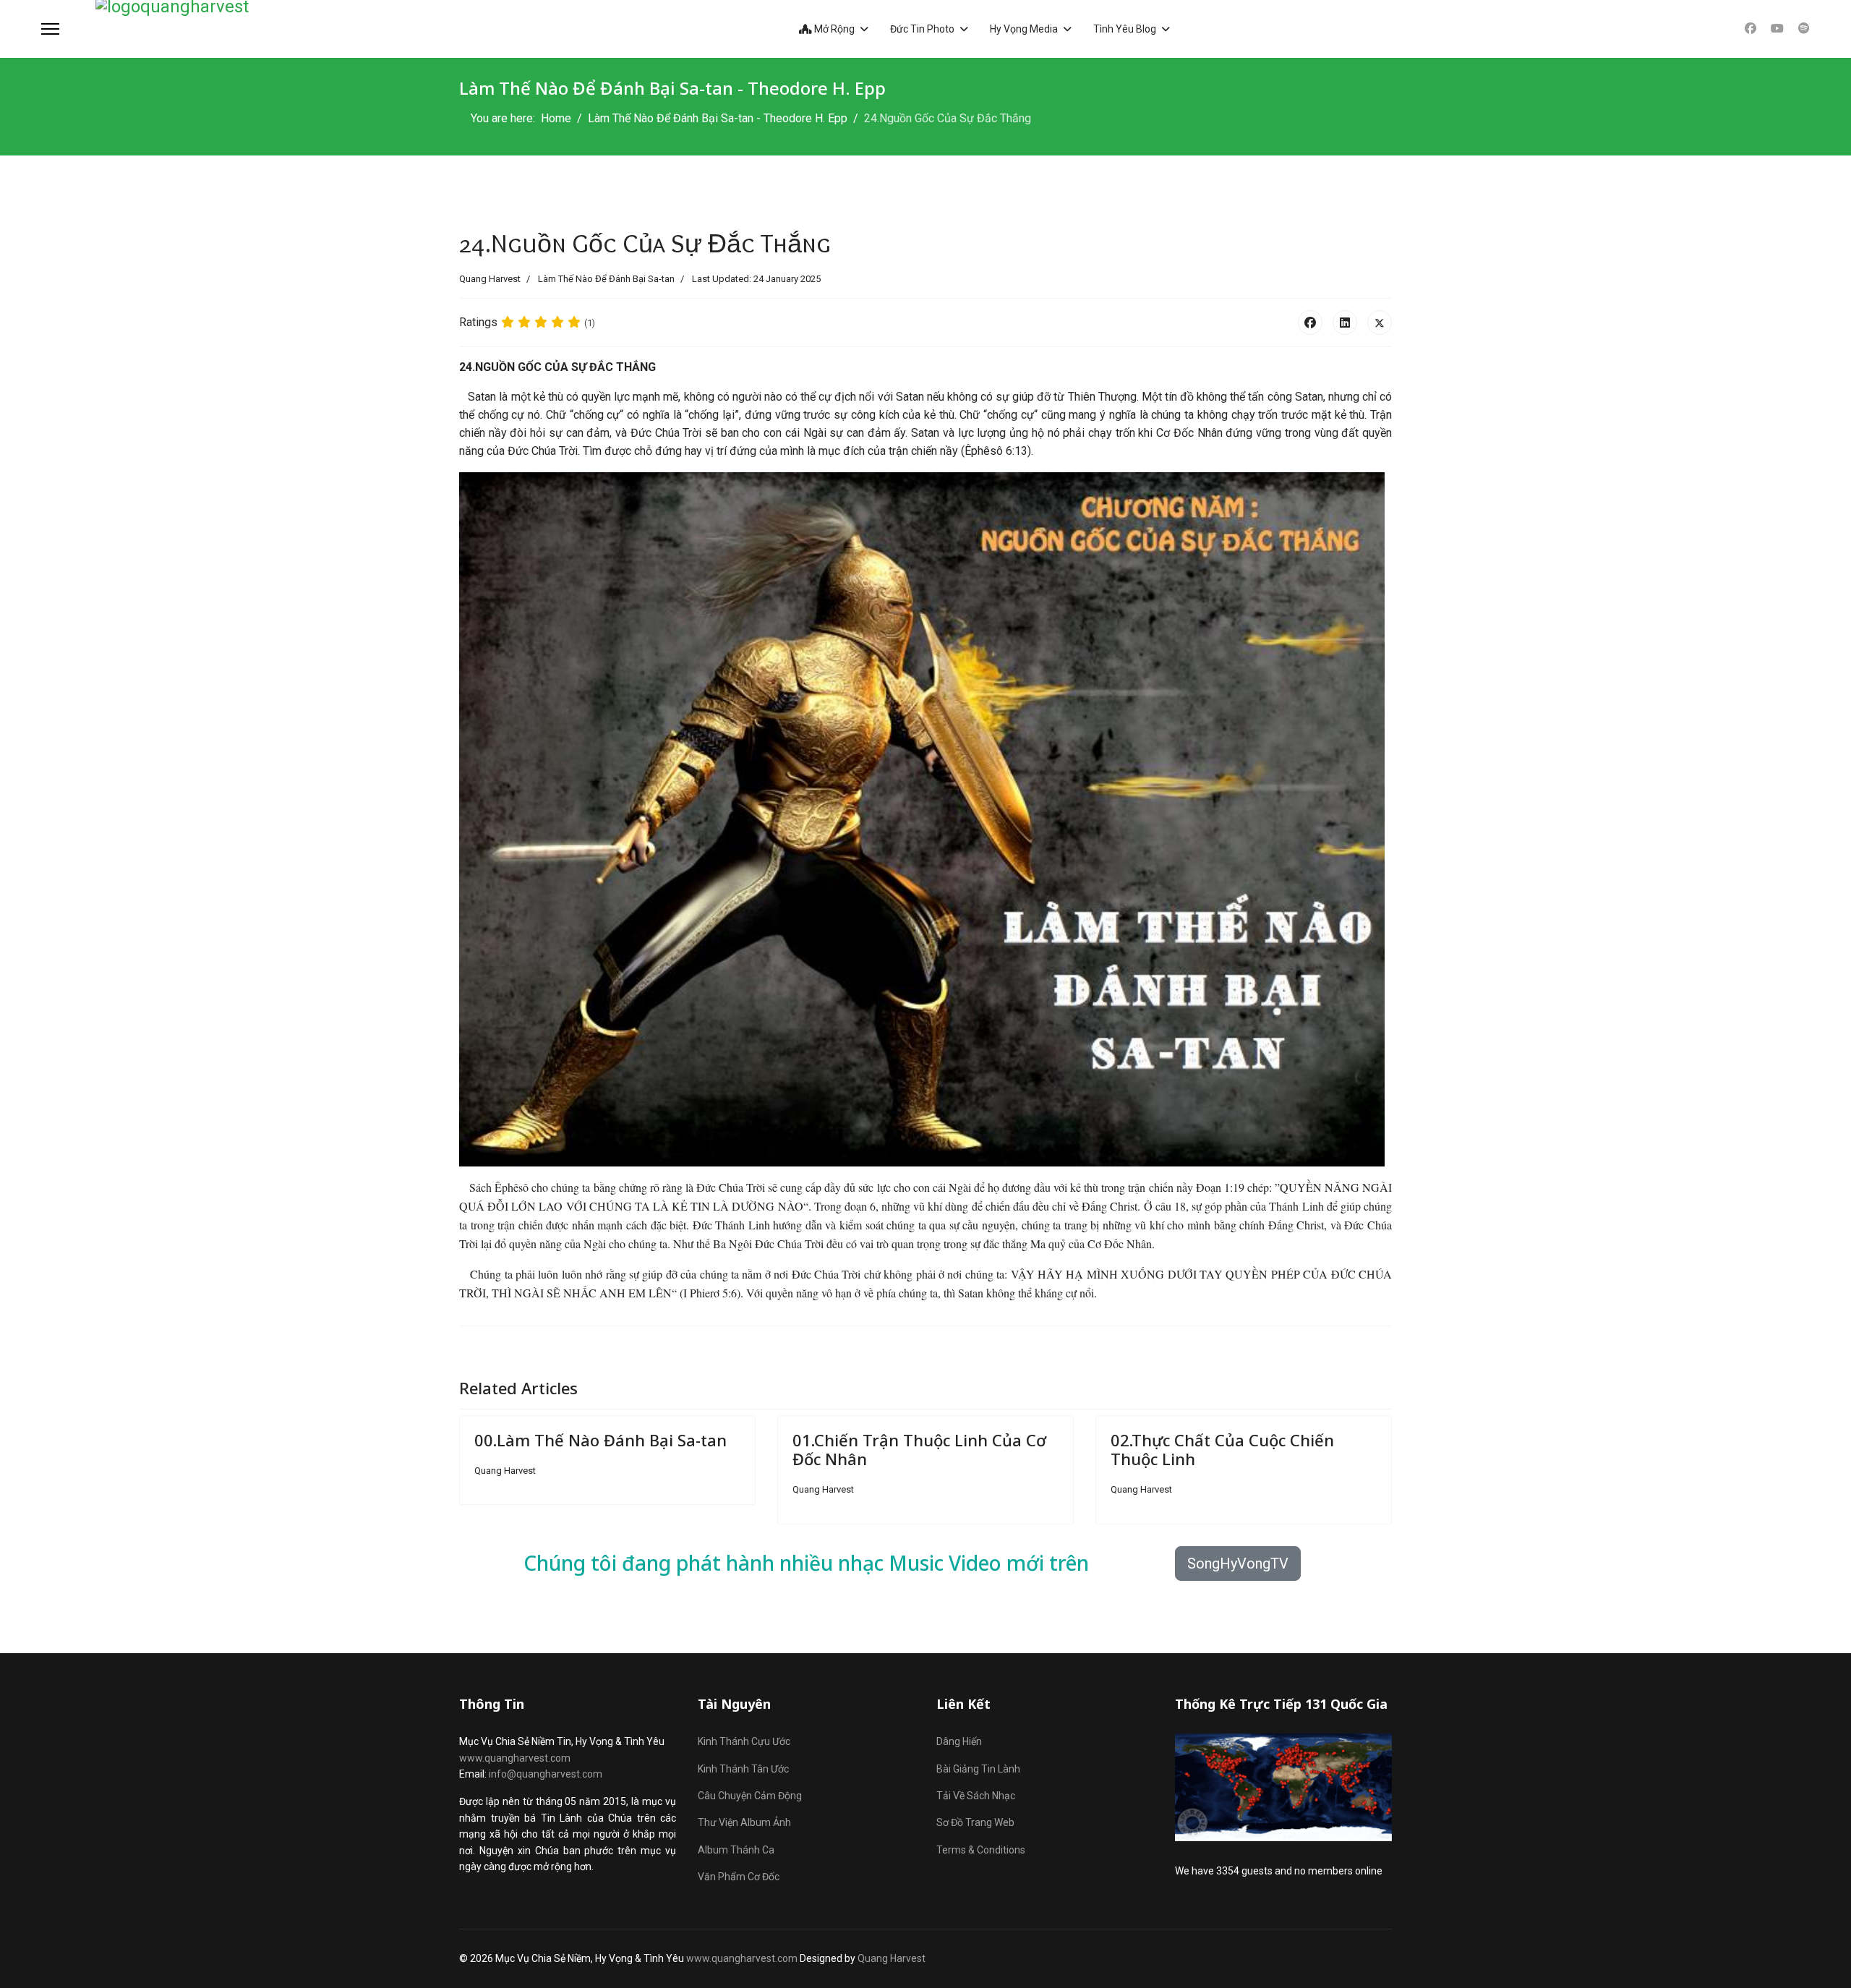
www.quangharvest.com (515, 1758)
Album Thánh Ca (736, 1850)
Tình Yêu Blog (1125, 29)
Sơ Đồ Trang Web (975, 1822)
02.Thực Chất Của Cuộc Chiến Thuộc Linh (1222, 1449)
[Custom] (1804, 29)
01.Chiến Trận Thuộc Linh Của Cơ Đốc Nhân (919, 1449)
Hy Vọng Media (1024, 29)
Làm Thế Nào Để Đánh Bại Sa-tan (606, 279)
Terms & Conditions (981, 1850)
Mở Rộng (833, 29)
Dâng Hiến (959, 1741)
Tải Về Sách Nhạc (976, 1796)
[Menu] (50, 29)
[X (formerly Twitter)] (1380, 323)
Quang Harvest (892, 1958)
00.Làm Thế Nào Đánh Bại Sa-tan (600, 1440)
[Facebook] (1750, 29)
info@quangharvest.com (546, 1774)
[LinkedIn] (1345, 323)
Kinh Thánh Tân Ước (743, 1769)
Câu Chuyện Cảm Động (750, 1796)
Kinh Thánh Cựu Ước (744, 1741)
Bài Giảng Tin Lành (978, 1769)
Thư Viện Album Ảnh (744, 1822)
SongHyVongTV (1238, 1563)
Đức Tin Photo (922, 29)
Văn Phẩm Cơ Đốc (739, 1877)
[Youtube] (1777, 29)
